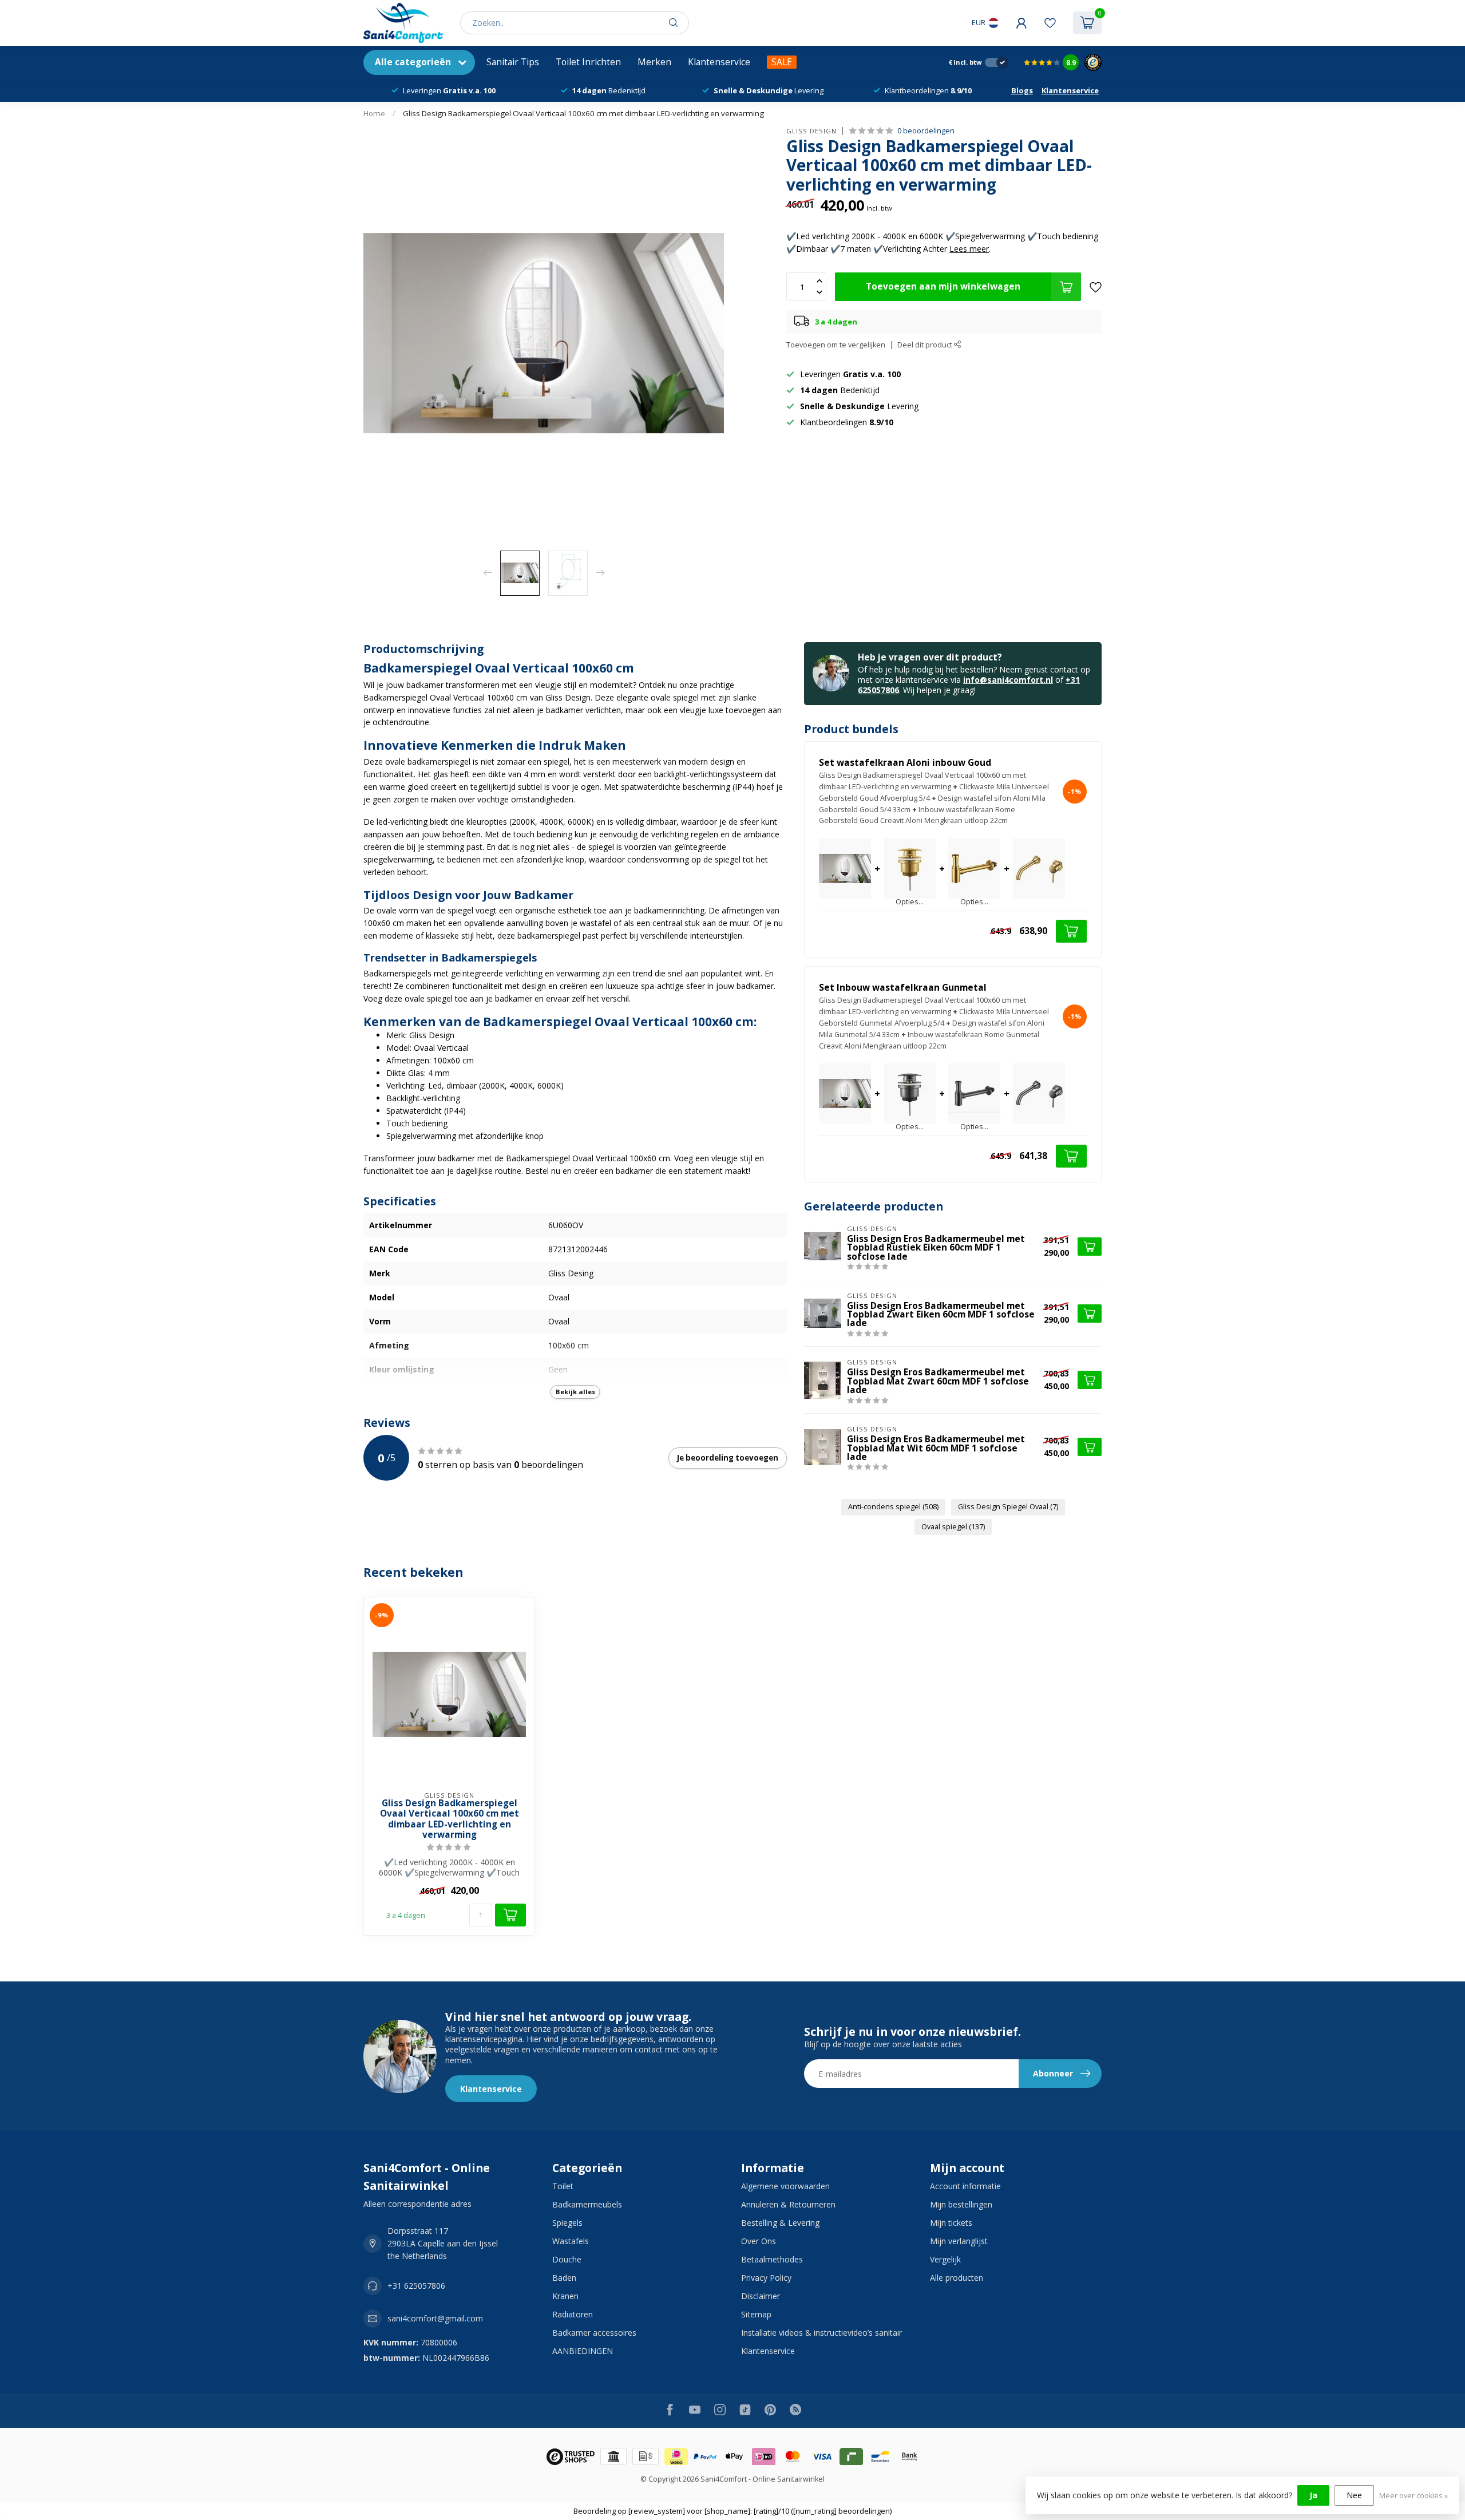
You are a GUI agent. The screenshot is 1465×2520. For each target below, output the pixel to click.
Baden (564, 2278)
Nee (1354, 2495)
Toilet (563, 2186)
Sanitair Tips (513, 62)
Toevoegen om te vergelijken (836, 345)
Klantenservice (719, 62)
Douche (567, 2259)
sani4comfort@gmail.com (435, 2318)
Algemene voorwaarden (785, 2186)
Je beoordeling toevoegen (728, 1458)
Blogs (1022, 90)
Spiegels (567, 2223)
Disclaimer (761, 2296)
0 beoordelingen (926, 131)
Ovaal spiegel (953, 1527)
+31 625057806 (416, 2286)
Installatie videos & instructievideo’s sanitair (821, 2333)
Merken (654, 62)
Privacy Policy (766, 2278)
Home (374, 113)
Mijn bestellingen (961, 2204)
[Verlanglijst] (1050, 23)
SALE (782, 62)
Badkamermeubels (587, 2204)
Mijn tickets (951, 2223)
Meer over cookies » (1413, 2496)
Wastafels (571, 2241)
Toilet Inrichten (588, 62)
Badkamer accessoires (594, 2333)
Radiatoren (573, 2314)
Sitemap (756, 2314)
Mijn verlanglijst (959, 2241)
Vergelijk (945, 2259)
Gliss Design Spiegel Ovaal (1008, 1507)
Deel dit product (926, 345)
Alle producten (957, 2278)
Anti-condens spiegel (893, 1507)
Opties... (910, 902)
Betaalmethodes (772, 2259)
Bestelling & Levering (780, 2223)
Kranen (565, 2296)
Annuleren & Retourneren (788, 2204)
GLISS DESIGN (811, 131)
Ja (1313, 2495)
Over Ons (759, 2241)
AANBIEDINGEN (583, 2351)
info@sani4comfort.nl (1008, 680)
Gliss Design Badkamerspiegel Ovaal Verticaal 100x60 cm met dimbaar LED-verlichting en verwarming (583, 113)
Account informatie (965, 2186)
